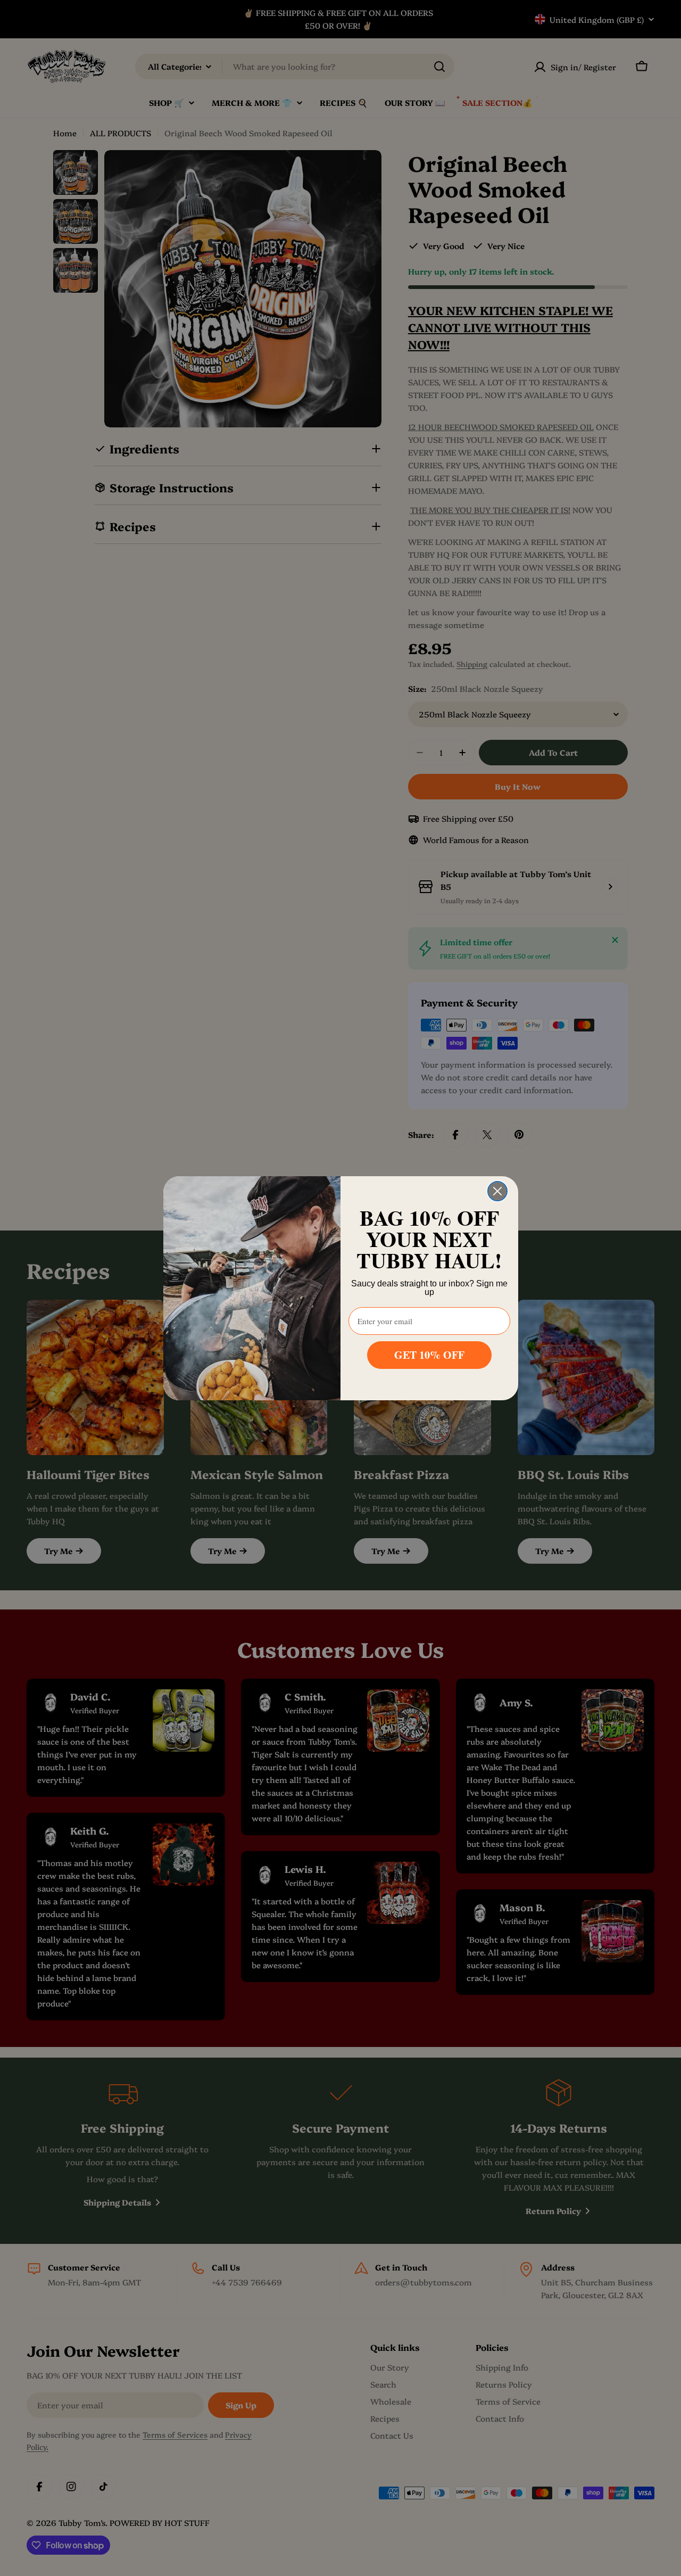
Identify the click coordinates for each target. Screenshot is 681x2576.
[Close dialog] (497, 1191)
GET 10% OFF (429, 1355)
